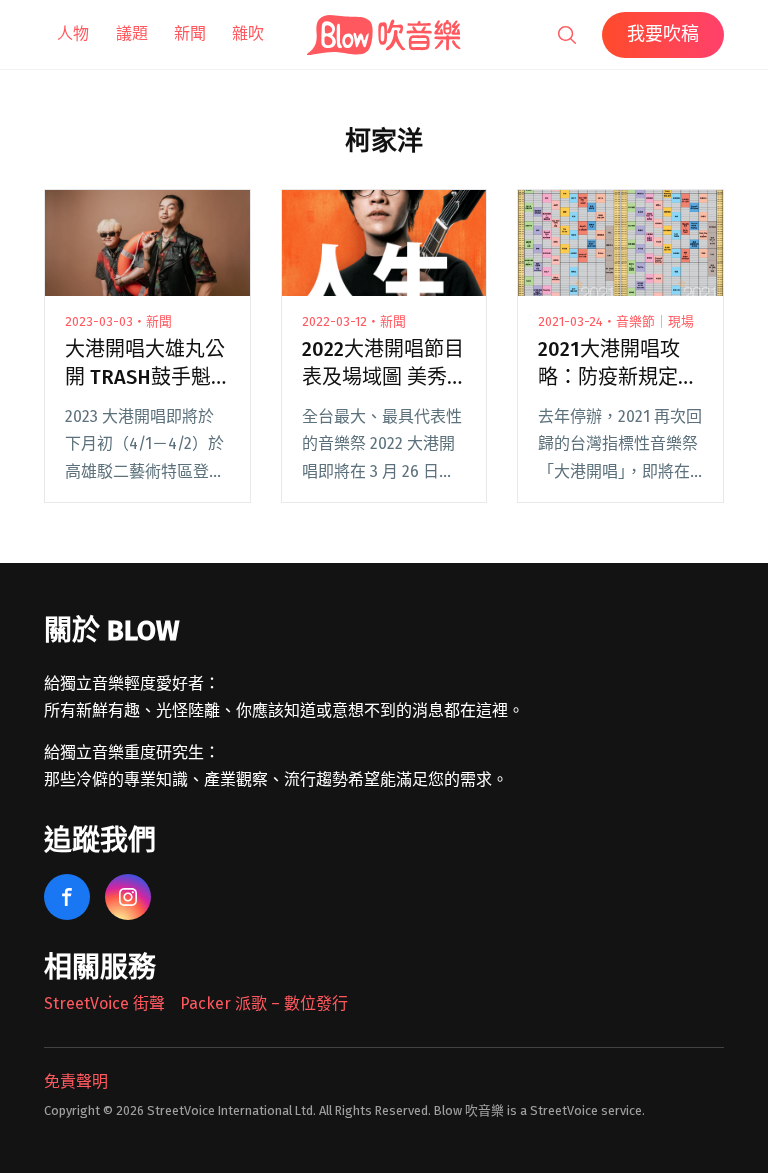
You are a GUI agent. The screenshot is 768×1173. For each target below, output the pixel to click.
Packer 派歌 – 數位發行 (264, 1003)
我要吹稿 (663, 34)
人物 (73, 33)
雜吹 (248, 33)
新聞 (190, 33)
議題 (132, 33)
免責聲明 (76, 1081)
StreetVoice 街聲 (104, 1003)
